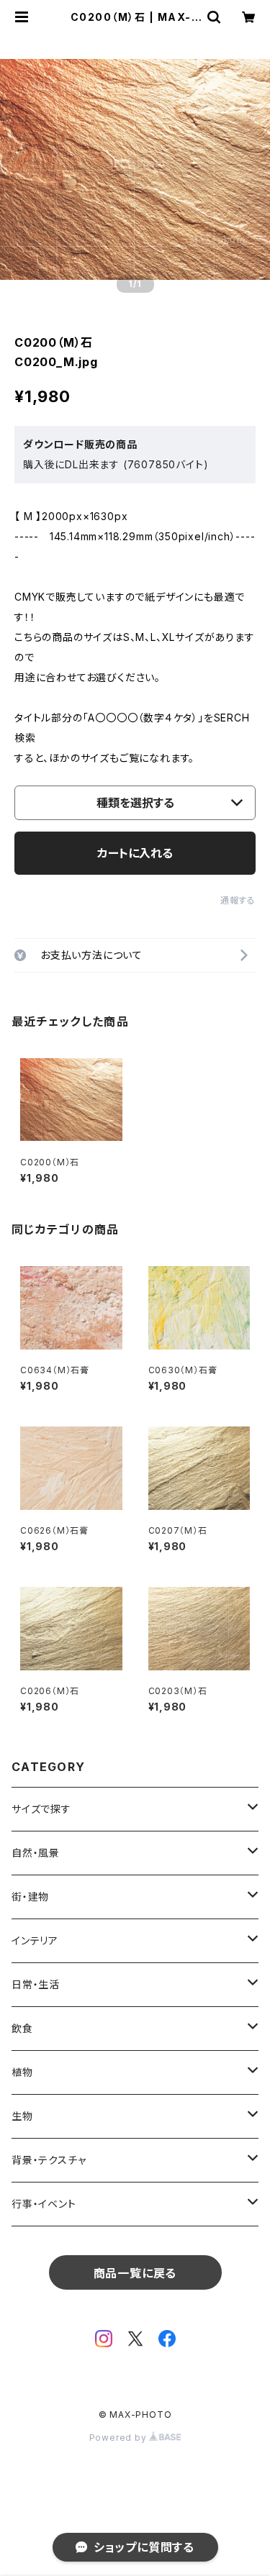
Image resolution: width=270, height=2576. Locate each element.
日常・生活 (36, 1984)
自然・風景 (36, 1853)
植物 (22, 2072)
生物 (22, 2116)
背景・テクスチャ (49, 2160)
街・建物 (30, 1897)
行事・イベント (44, 2204)
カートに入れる (135, 853)
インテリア (35, 1940)
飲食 (22, 2028)
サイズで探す (41, 1809)
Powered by (120, 2438)
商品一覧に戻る (135, 2273)
